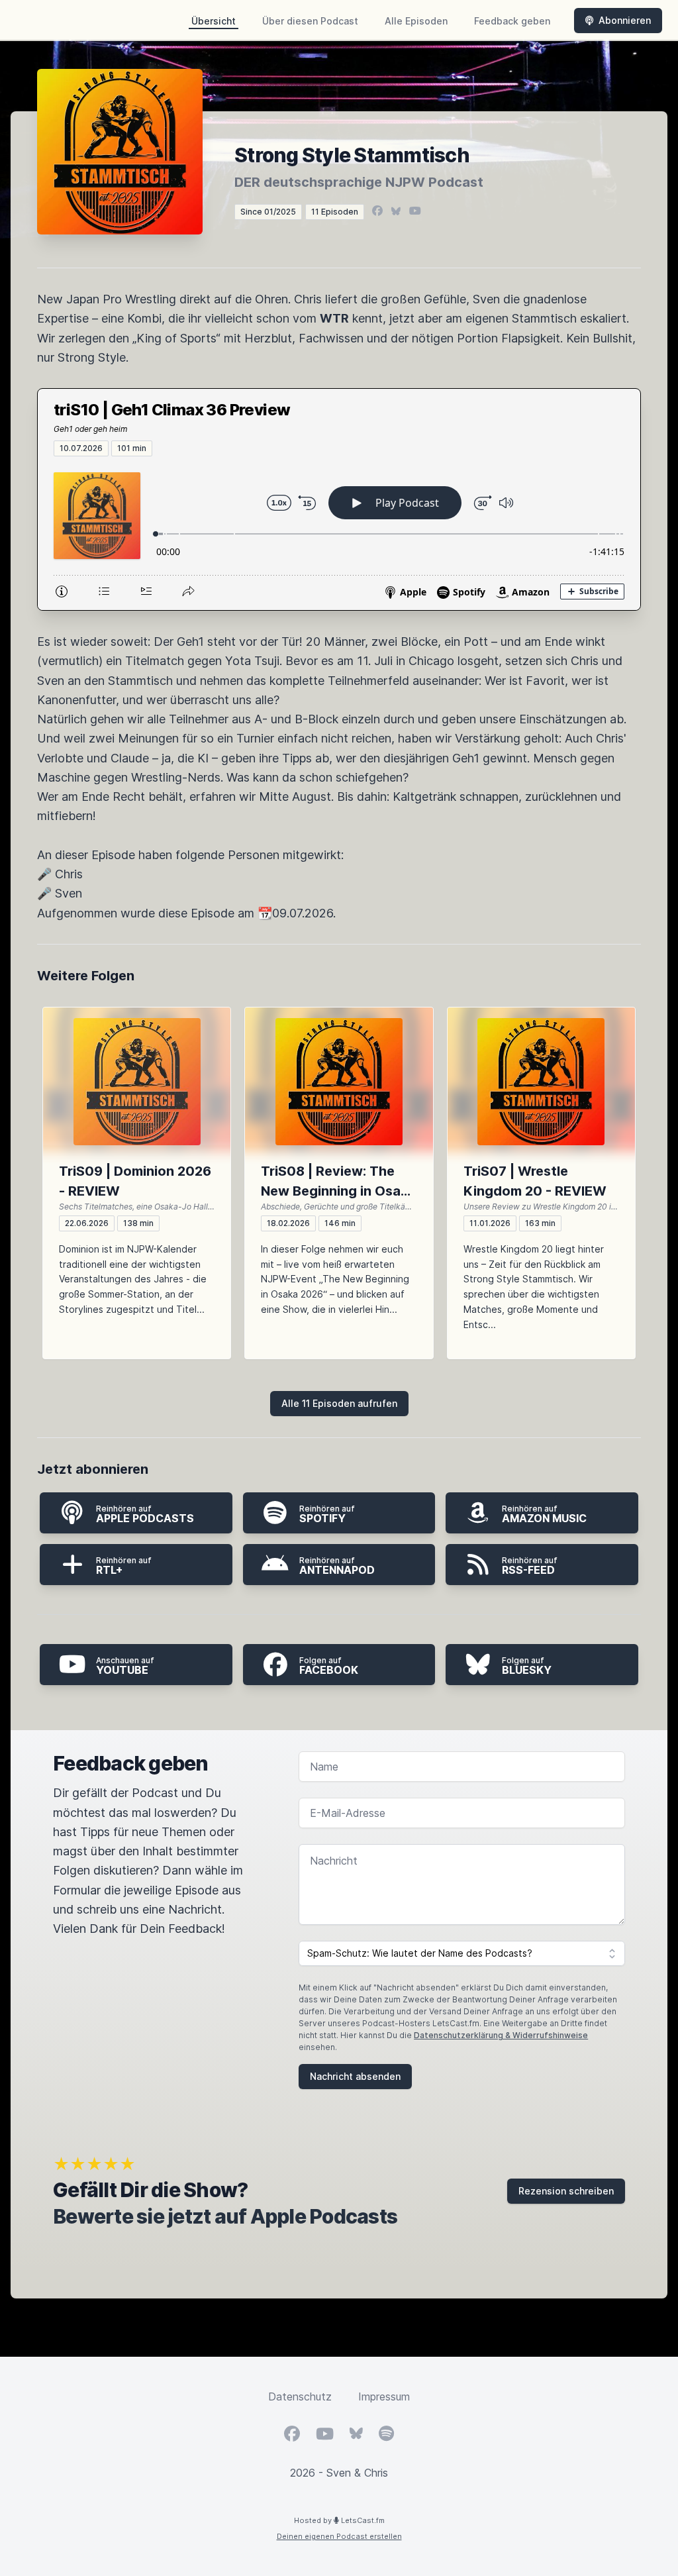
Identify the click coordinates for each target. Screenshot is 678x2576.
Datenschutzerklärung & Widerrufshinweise (501, 2035)
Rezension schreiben (566, 2191)
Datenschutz (300, 2396)
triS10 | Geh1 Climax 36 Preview (172, 410)
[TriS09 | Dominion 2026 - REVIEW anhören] (137, 1082)
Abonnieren (625, 20)
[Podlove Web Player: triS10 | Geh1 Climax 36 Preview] (339, 533)
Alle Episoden (416, 21)
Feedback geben (512, 21)
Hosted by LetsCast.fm (339, 2520)
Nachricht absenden (355, 2076)
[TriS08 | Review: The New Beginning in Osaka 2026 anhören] (339, 1082)
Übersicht (214, 21)
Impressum (384, 2396)
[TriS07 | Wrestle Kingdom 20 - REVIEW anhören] (541, 1082)
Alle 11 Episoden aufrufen (339, 1403)
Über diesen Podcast (310, 21)
